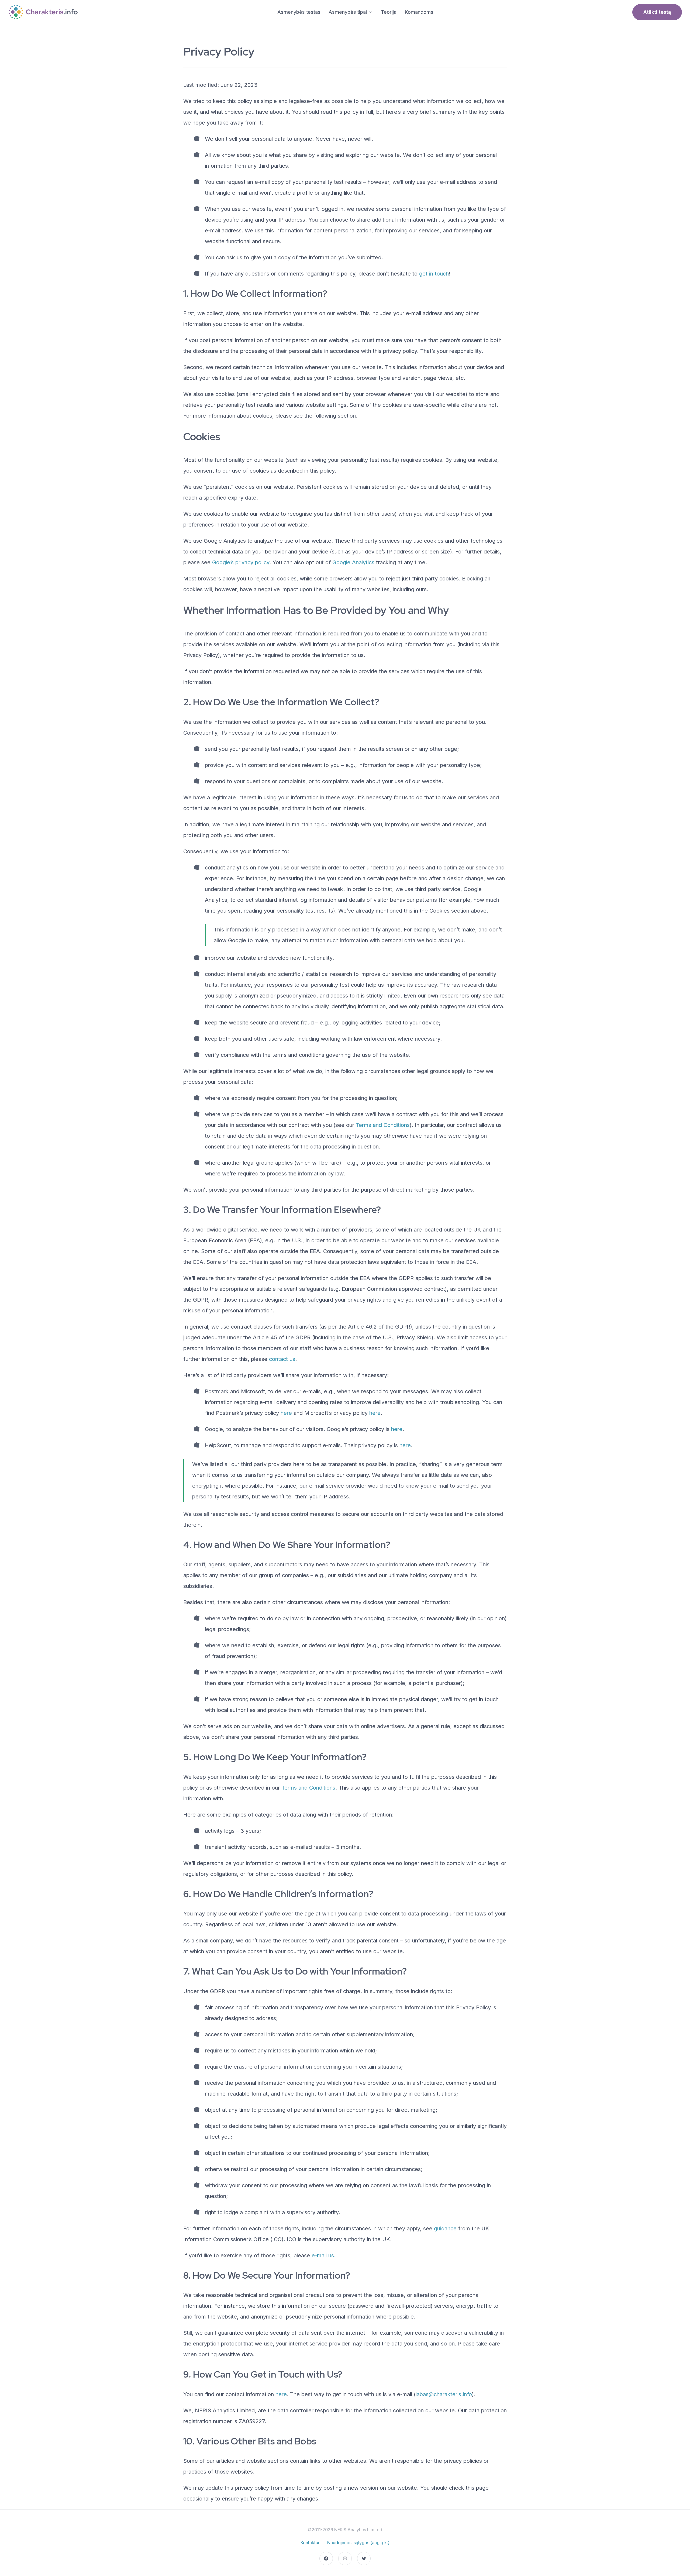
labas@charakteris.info (444, 2394)
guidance (445, 2228)
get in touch (434, 274)
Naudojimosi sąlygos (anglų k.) (358, 2543)
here (286, 1413)
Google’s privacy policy (241, 562)
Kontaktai (310, 2543)
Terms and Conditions (383, 1125)
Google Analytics (353, 562)
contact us (282, 1359)
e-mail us (323, 2255)
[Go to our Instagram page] (345, 2558)
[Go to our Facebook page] (326, 2558)
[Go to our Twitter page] (364, 2558)
